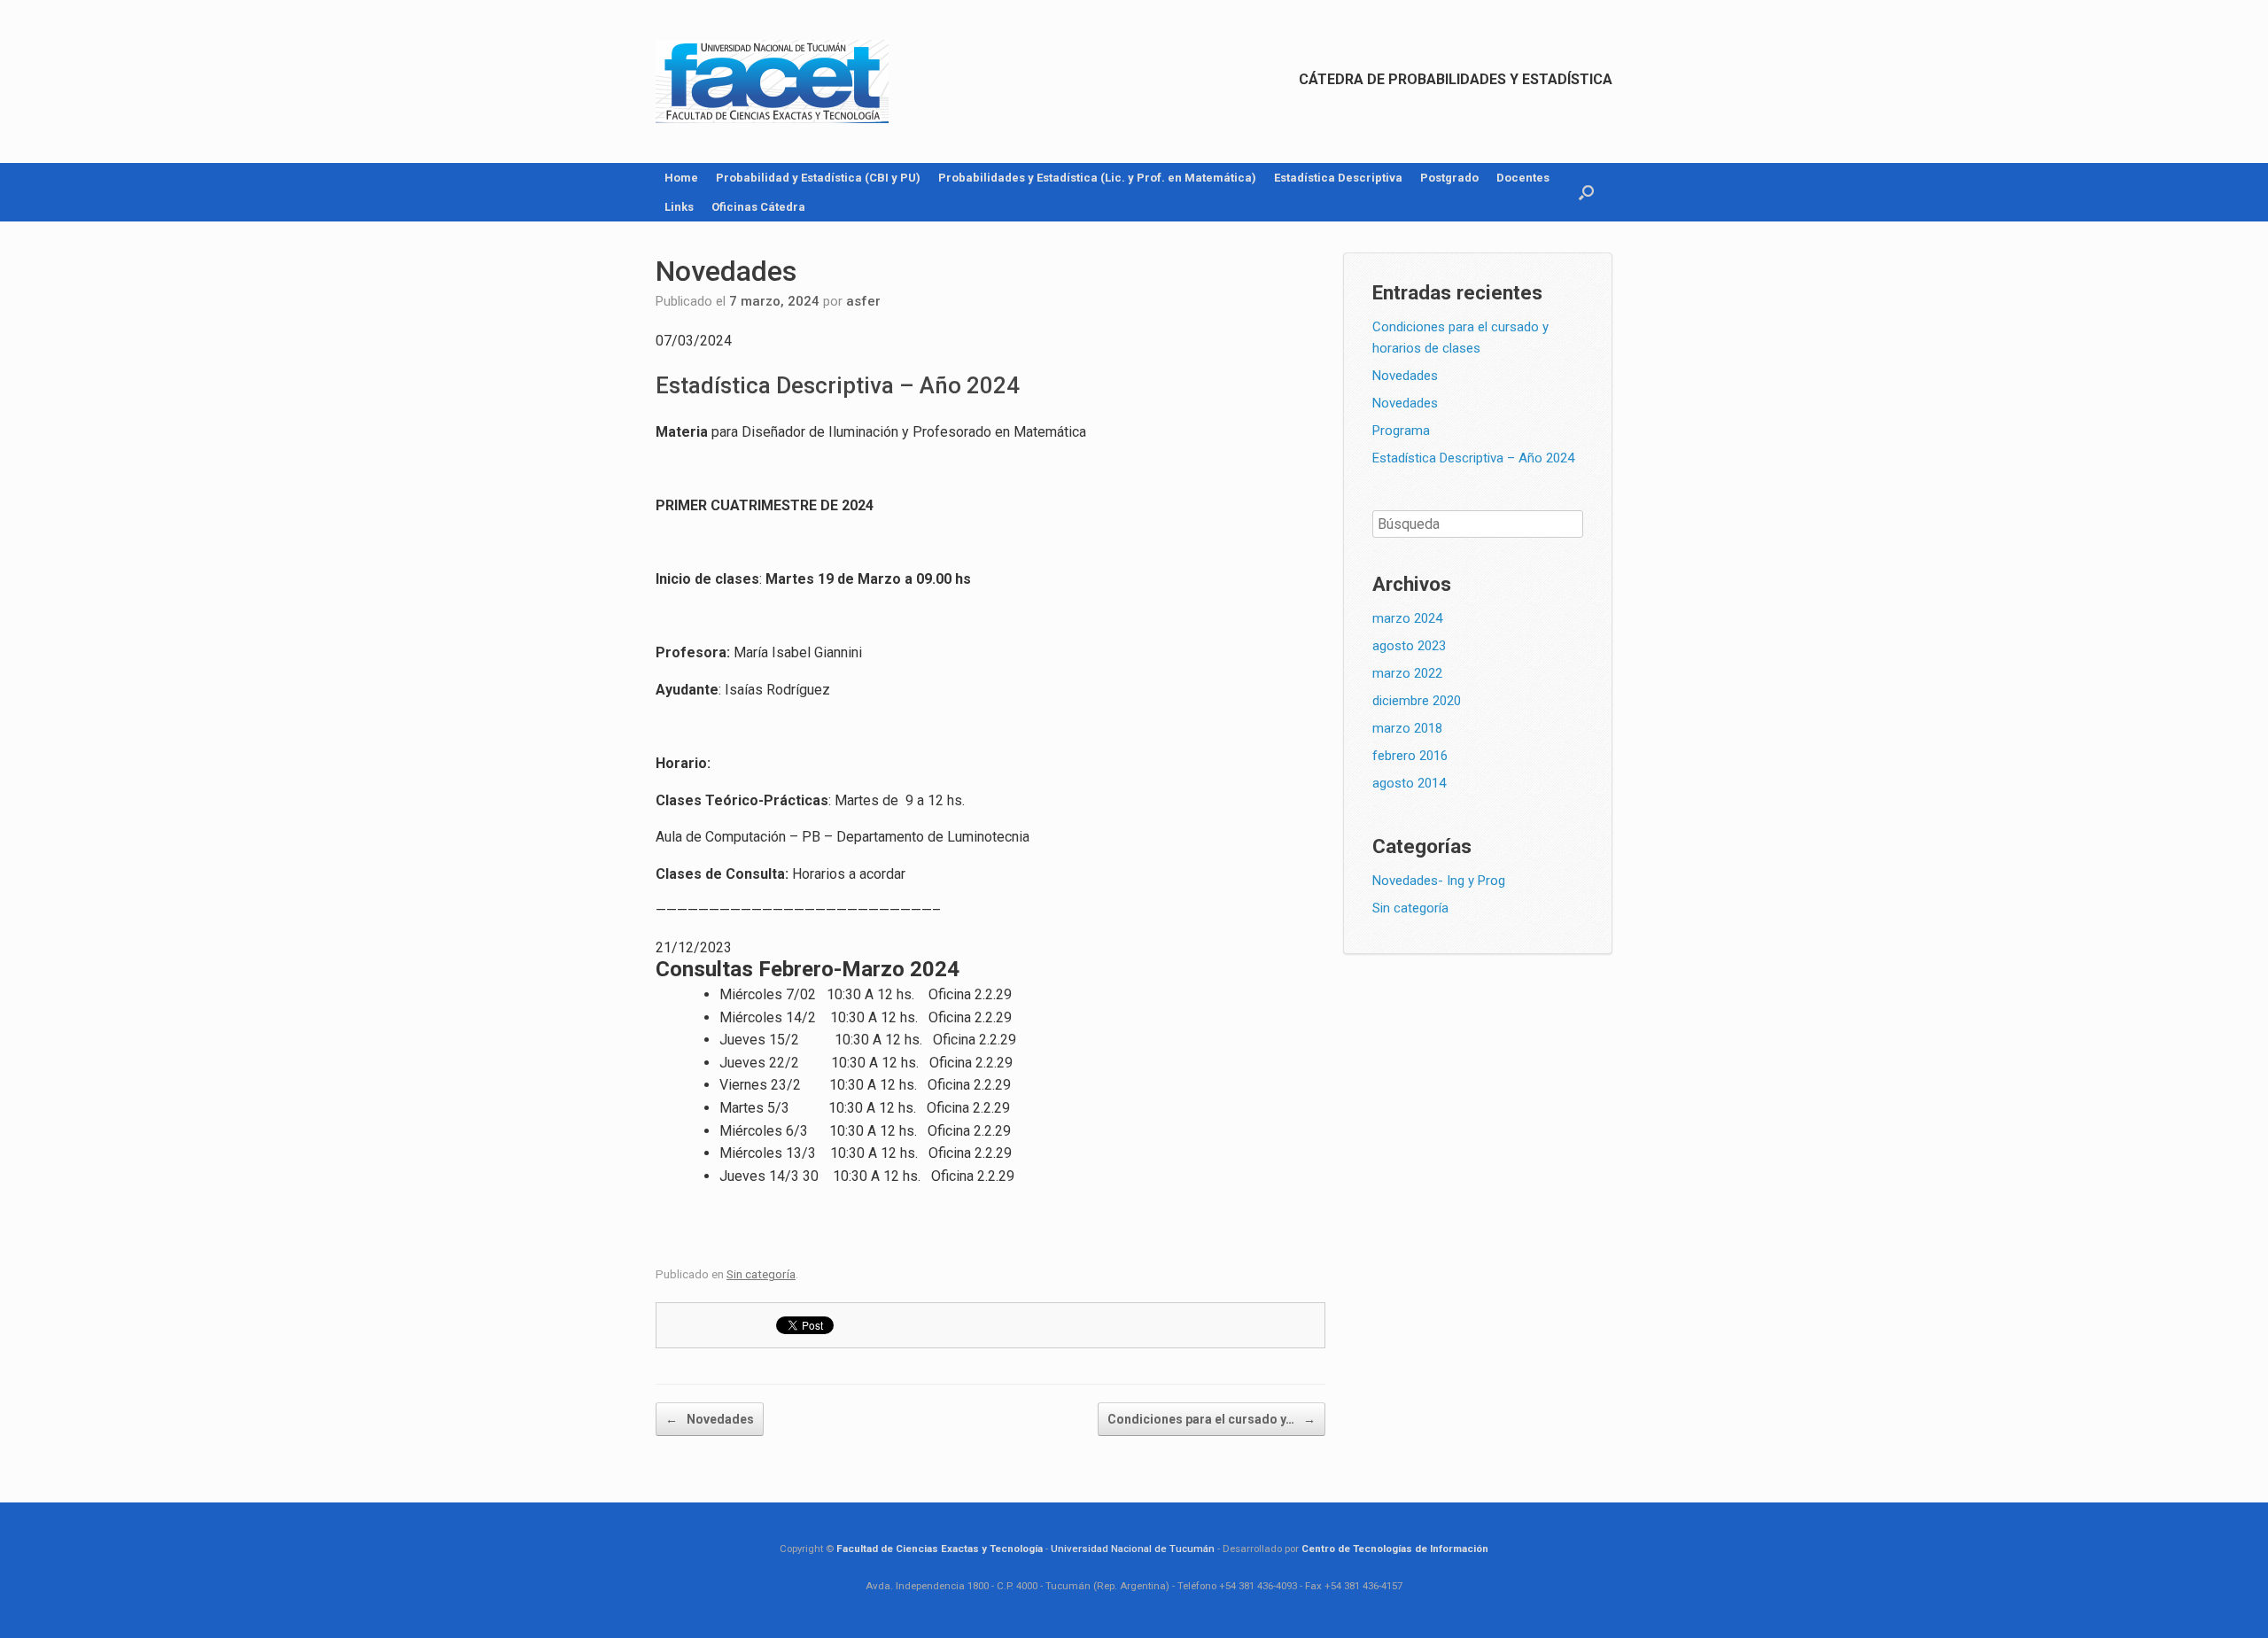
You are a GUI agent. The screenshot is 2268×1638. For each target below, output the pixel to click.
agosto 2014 (1409, 783)
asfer (863, 301)
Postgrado (1449, 178)
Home (681, 178)
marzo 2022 (1407, 673)
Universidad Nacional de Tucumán (1133, 1549)
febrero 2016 (1410, 756)
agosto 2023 (1409, 646)
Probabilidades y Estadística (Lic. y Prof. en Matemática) (1097, 178)
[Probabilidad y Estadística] (772, 82)
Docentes (1523, 178)
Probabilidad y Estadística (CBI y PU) (818, 178)
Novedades (710, 1419)
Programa (1401, 431)
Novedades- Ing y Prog (1439, 881)
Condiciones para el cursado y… (1212, 1419)
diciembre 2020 (1417, 701)
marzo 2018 (1407, 728)
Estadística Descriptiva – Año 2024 (1473, 458)
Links (679, 207)
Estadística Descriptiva (1338, 178)
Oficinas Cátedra (758, 207)
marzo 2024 (1407, 618)
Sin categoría (761, 1274)
